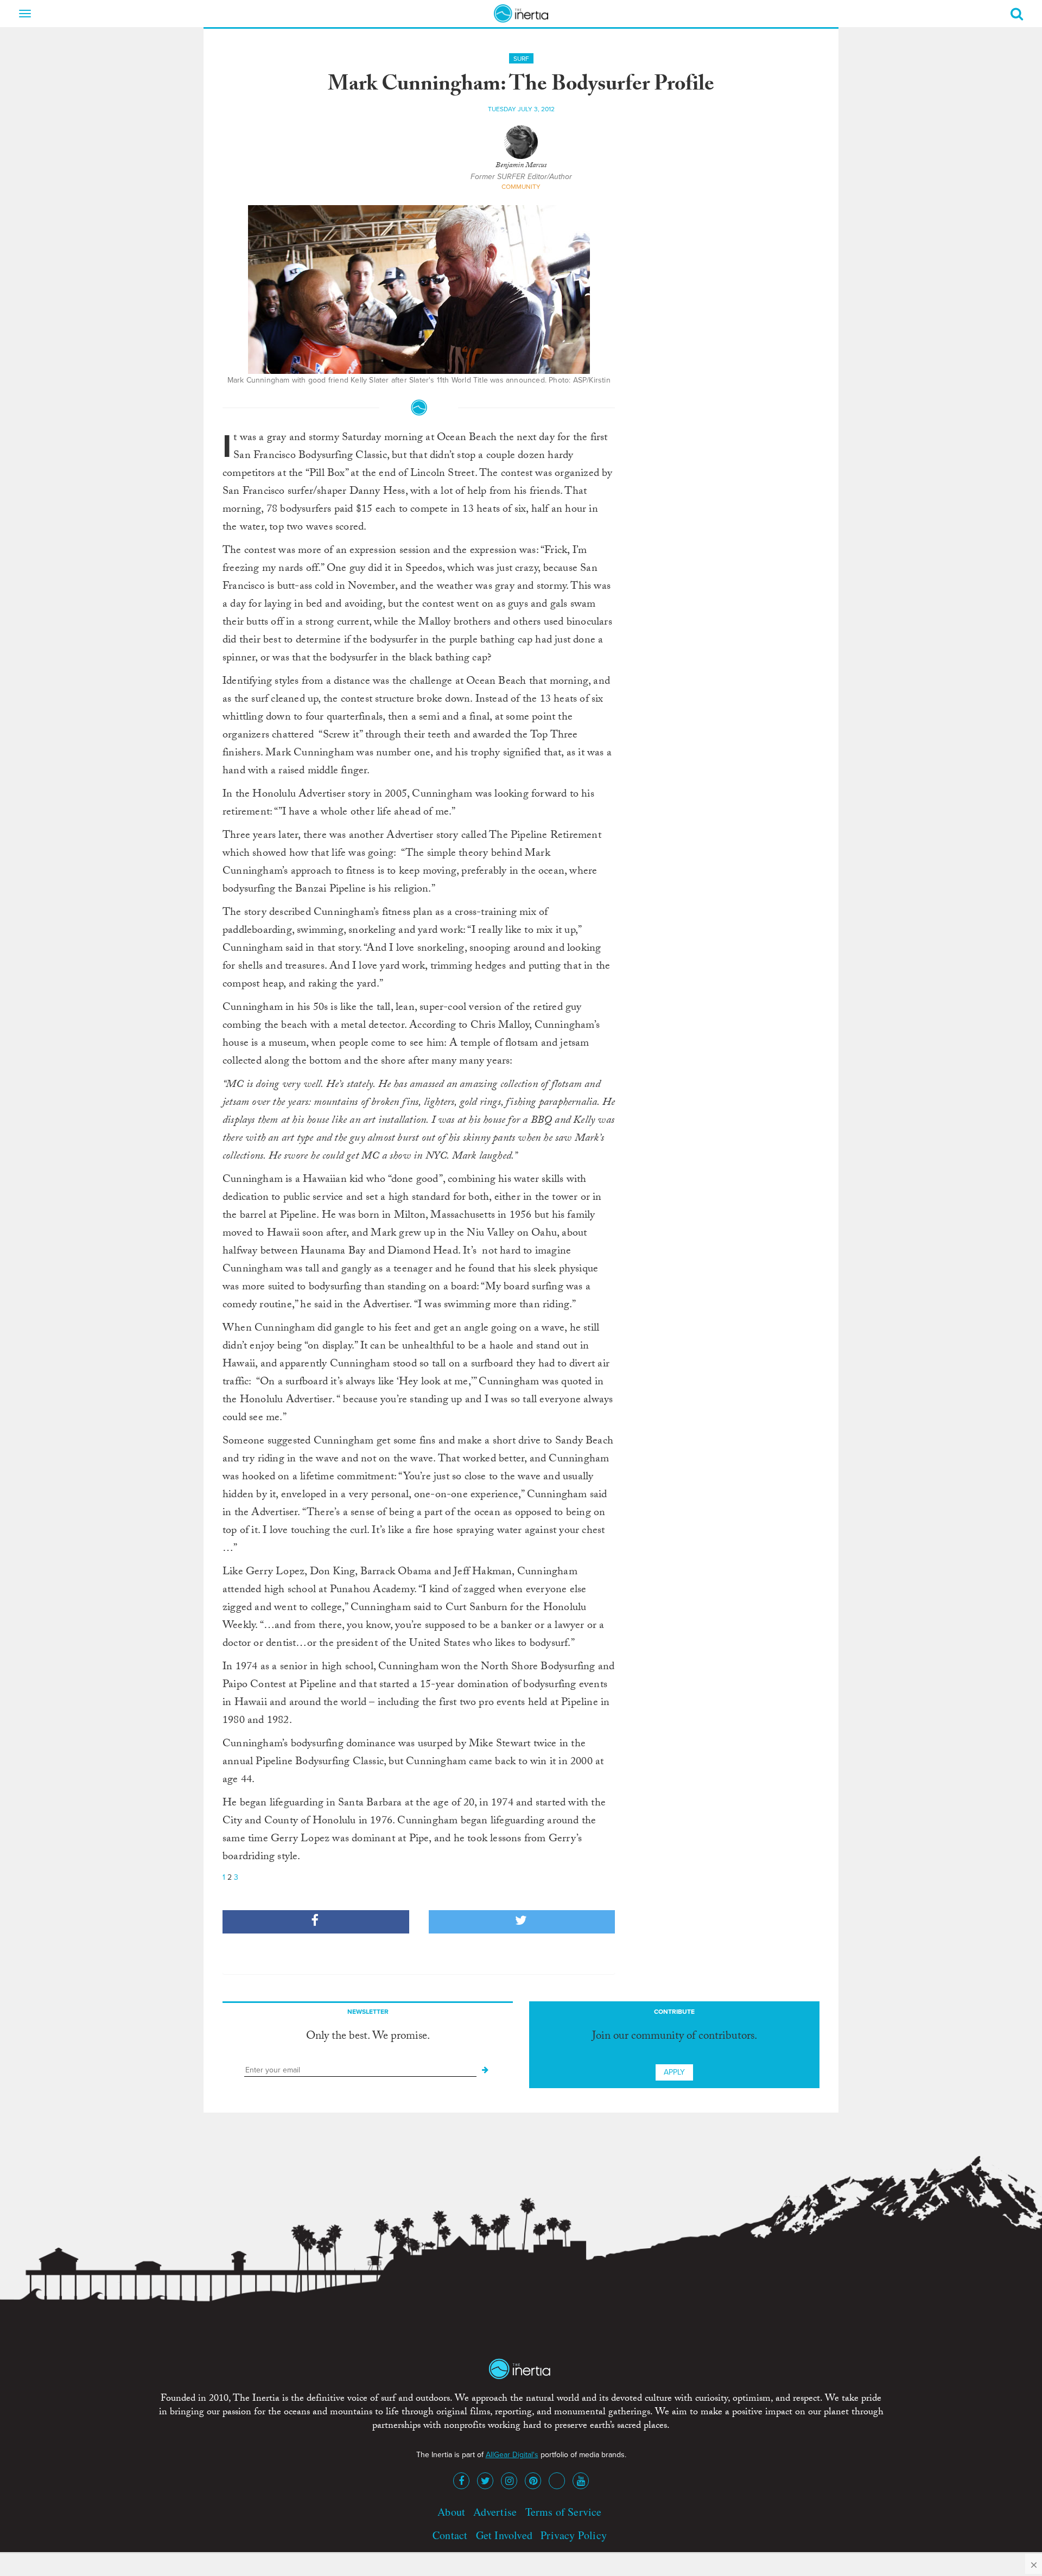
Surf (521, 59)
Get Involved (504, 2535)
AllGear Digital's (512, 2455)
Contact (450, 2535)
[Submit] (485, 2070)
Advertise (495, 2512)
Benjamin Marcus (521, 166)
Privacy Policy (574, 2535)
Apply (674, 2072)
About (451, 2512)
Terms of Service (564, 2512)
